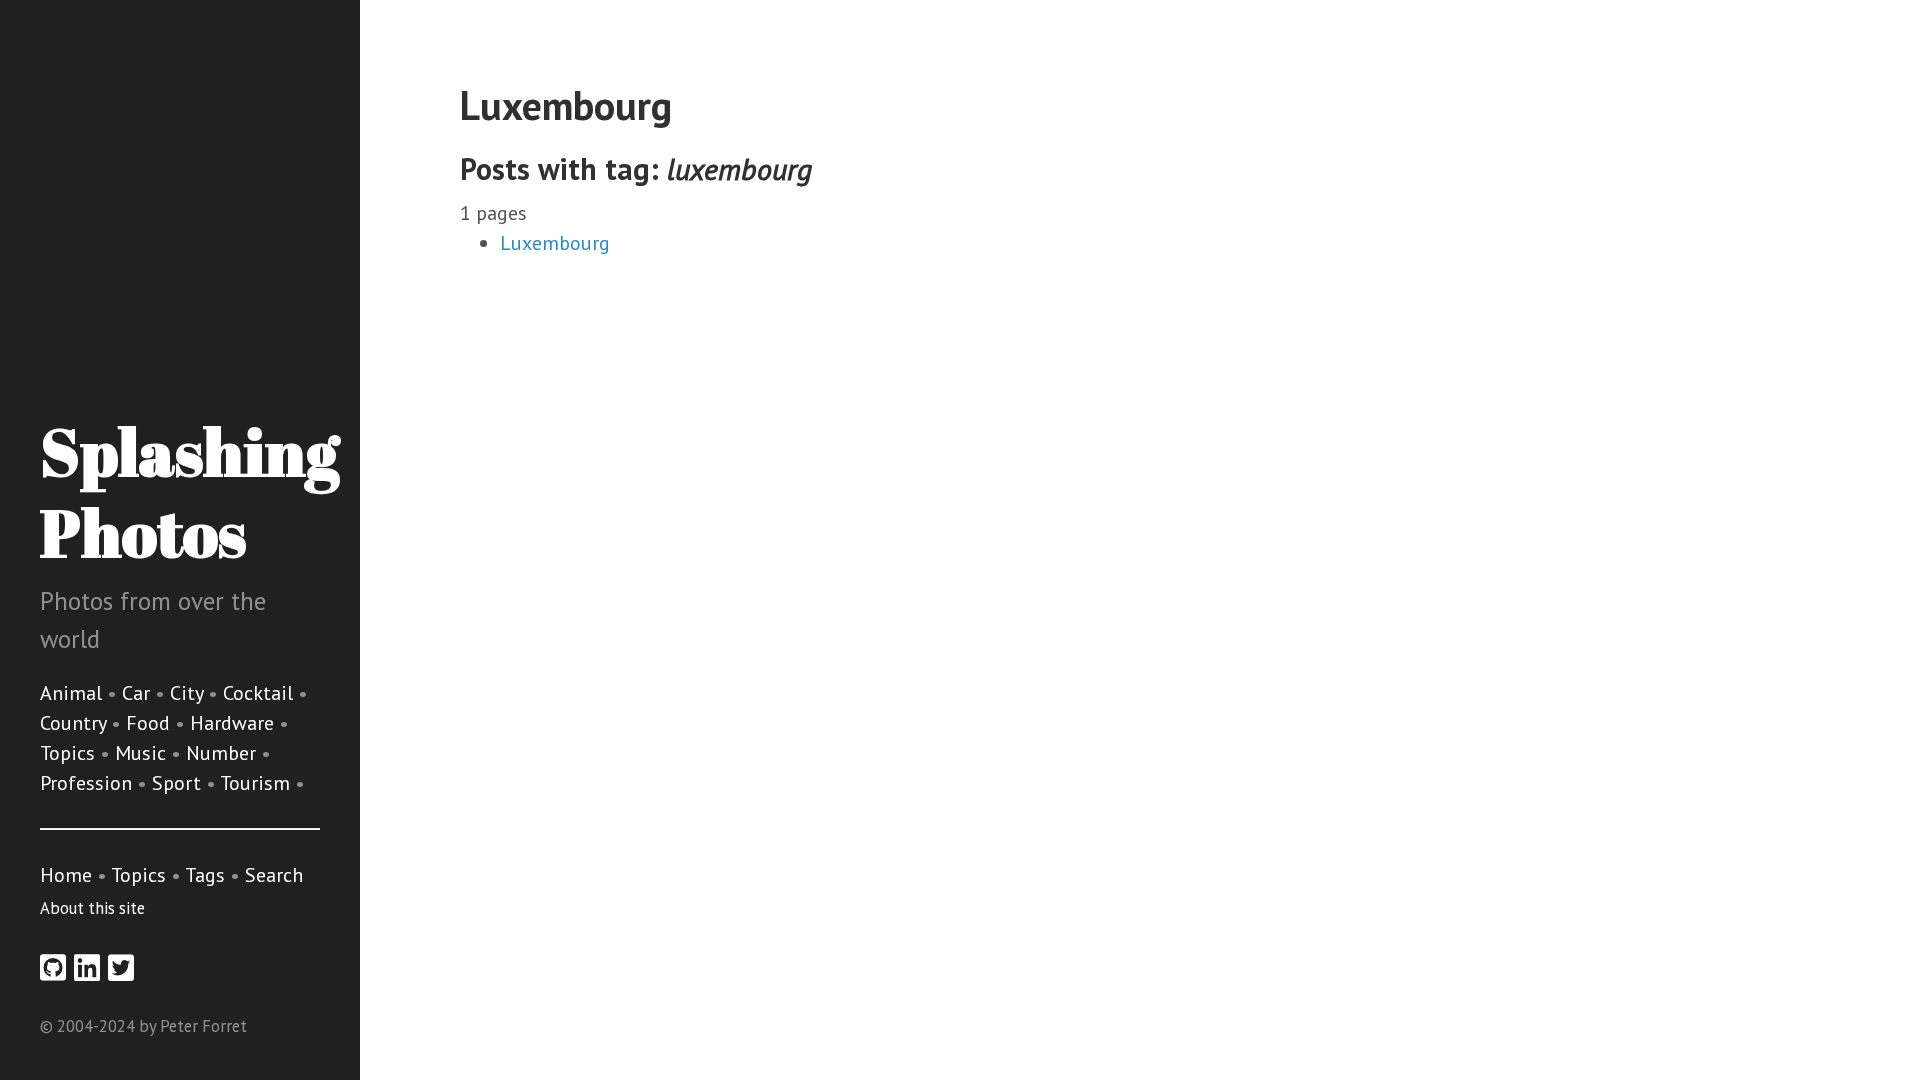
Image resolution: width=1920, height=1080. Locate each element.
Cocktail (260, 693)
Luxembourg (555, 243)
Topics (70, 753)
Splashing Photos (189, 491)
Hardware (234, 723)
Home (66, 875)
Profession (88, 783)
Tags (205, 875)
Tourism (257, 783)
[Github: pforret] (53, 967)
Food (150, 723)
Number (223, 753)
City (189, 693)
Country (75, 723)
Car (138, 693)
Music (143, 753)
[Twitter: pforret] (121, 967)
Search (274, 875)
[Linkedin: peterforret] (87, 967)
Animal (73, 693)
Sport (179, 783)
